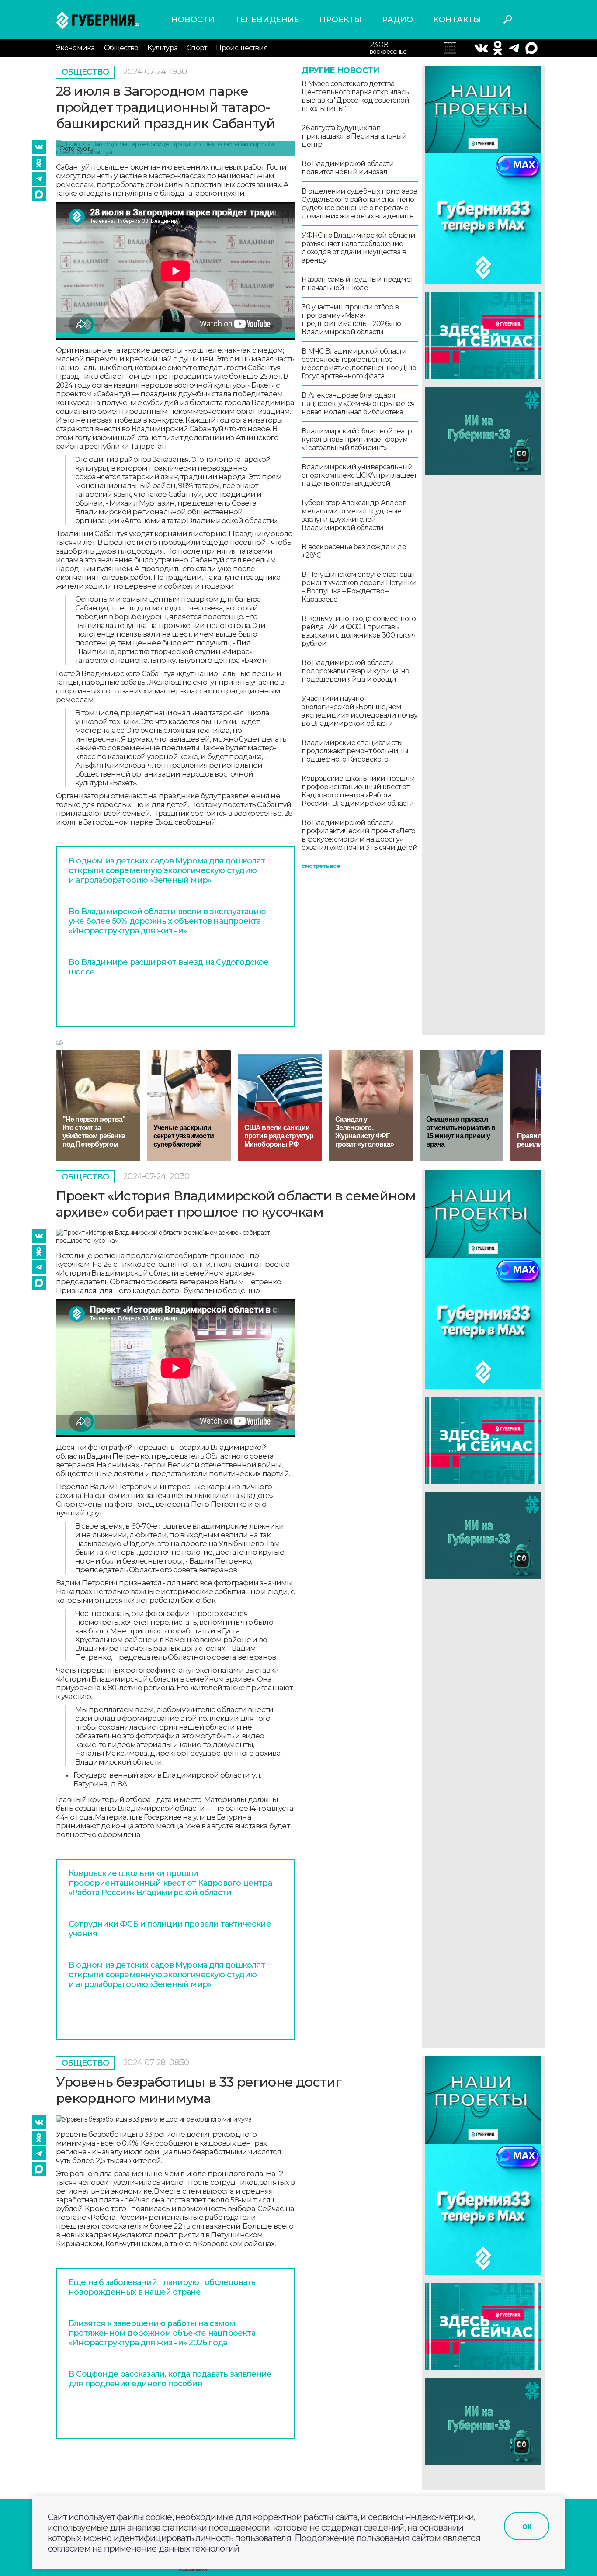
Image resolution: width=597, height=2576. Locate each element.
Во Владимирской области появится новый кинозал (348, 168)
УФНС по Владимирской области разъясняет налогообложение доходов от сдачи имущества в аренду (358, 248)
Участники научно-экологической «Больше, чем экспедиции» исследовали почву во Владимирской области (359, 711)
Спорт (197, 48)
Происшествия (242, 48)
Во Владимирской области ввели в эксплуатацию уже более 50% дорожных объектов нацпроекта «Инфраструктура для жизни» (167, 921)
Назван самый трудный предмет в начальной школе (357, 284)
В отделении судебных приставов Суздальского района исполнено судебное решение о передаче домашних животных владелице (359, 204)
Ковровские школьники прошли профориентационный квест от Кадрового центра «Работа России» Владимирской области (358, 791)
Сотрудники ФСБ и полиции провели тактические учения (170, 1929)
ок (527, 2526)
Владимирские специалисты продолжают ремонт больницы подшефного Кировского (355, 751)
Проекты (341, 20)
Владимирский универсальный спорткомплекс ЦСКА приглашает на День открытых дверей (359, 475)
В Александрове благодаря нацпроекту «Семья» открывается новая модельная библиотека (358, 404)
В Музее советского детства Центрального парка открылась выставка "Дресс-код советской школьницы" (355, 96)
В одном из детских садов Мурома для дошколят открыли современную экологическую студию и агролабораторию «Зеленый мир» (167, 870)
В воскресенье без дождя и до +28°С (354, 551)
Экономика (75, 48)
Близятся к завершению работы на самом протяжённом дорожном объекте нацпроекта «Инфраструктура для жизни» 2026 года (162, 2333)
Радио (397, 20)
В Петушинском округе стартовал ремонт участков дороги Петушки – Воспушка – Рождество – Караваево (359, 587)
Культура (162, 48)
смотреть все (321, 866)
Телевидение (267, 20)
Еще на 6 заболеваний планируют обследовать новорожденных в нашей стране (162, 2287)
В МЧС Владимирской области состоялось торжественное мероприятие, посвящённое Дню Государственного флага (359, 364)
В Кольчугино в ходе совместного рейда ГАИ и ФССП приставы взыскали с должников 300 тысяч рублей (359, 631)
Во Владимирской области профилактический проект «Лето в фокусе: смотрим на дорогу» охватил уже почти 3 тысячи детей (359, 835)
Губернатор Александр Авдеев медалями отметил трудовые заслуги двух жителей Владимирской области (354, 515)
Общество (121, 48)
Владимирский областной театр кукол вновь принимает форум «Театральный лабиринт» (357, 439)
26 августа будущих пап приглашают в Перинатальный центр (354, 136)
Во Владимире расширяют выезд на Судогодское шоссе (169, 967)
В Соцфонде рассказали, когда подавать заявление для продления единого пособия (170, 2379)
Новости (193, 20)
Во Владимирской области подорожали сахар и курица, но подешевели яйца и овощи (355, 671)
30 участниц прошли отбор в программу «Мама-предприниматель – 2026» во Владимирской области (351, 319)
